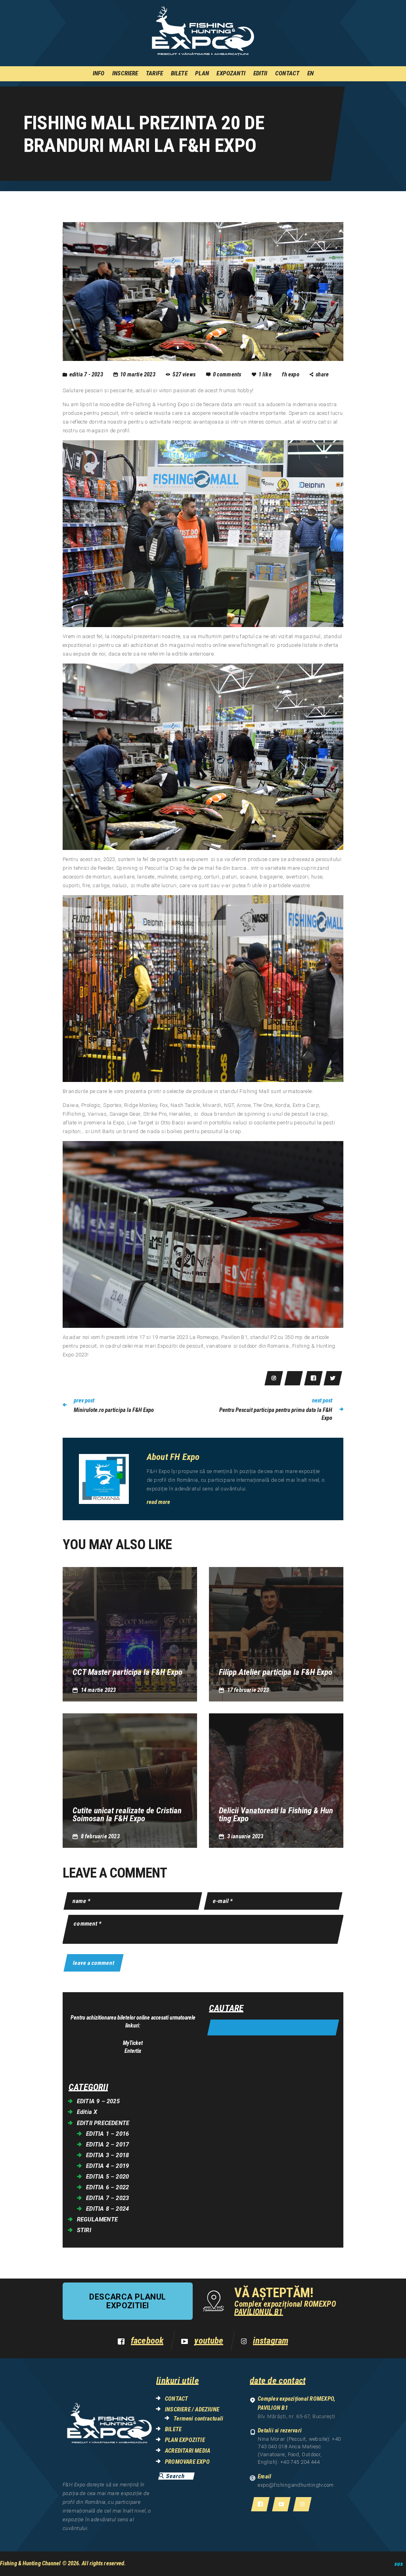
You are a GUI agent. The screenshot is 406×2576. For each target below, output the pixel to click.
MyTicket (133, 2043)
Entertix (133, 2051)
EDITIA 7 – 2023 (107, 2198)
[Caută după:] (273, 2028)
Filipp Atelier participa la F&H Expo (276, 1672)
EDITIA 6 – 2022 (107, 2187)
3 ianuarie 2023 (245, 1836)
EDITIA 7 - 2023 (86, 374)
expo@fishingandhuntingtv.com (296, 2485)
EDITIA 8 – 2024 (107, 2209)
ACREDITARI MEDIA (188, 2451)
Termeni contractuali (198, 2419)
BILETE (173, 2429)
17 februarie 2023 (248, 1690)
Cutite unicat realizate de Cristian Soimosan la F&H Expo (127, 1815)
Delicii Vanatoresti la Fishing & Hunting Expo (276, 1815)
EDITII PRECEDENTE (103, 2123)
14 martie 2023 (99, 1690)
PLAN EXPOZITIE (185, 2440)
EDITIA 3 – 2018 (107, 2155)
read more (158, 1502)
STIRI (84, 2230)
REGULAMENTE (97, 2219)
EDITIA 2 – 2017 (107, 2144)
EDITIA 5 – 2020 (107, 2177)
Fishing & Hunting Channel (31, 2563)
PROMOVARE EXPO (187, 2462)
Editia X (87, 2112)
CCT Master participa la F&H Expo (127, 1672)
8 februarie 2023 (100, 1836)
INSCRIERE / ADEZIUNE (192, 2409)
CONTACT (176, 2399)
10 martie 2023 (138, 374)
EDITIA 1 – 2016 (107, 2134)
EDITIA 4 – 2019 (107, 2166)
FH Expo (291, 374)
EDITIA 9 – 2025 (98, 2101)
